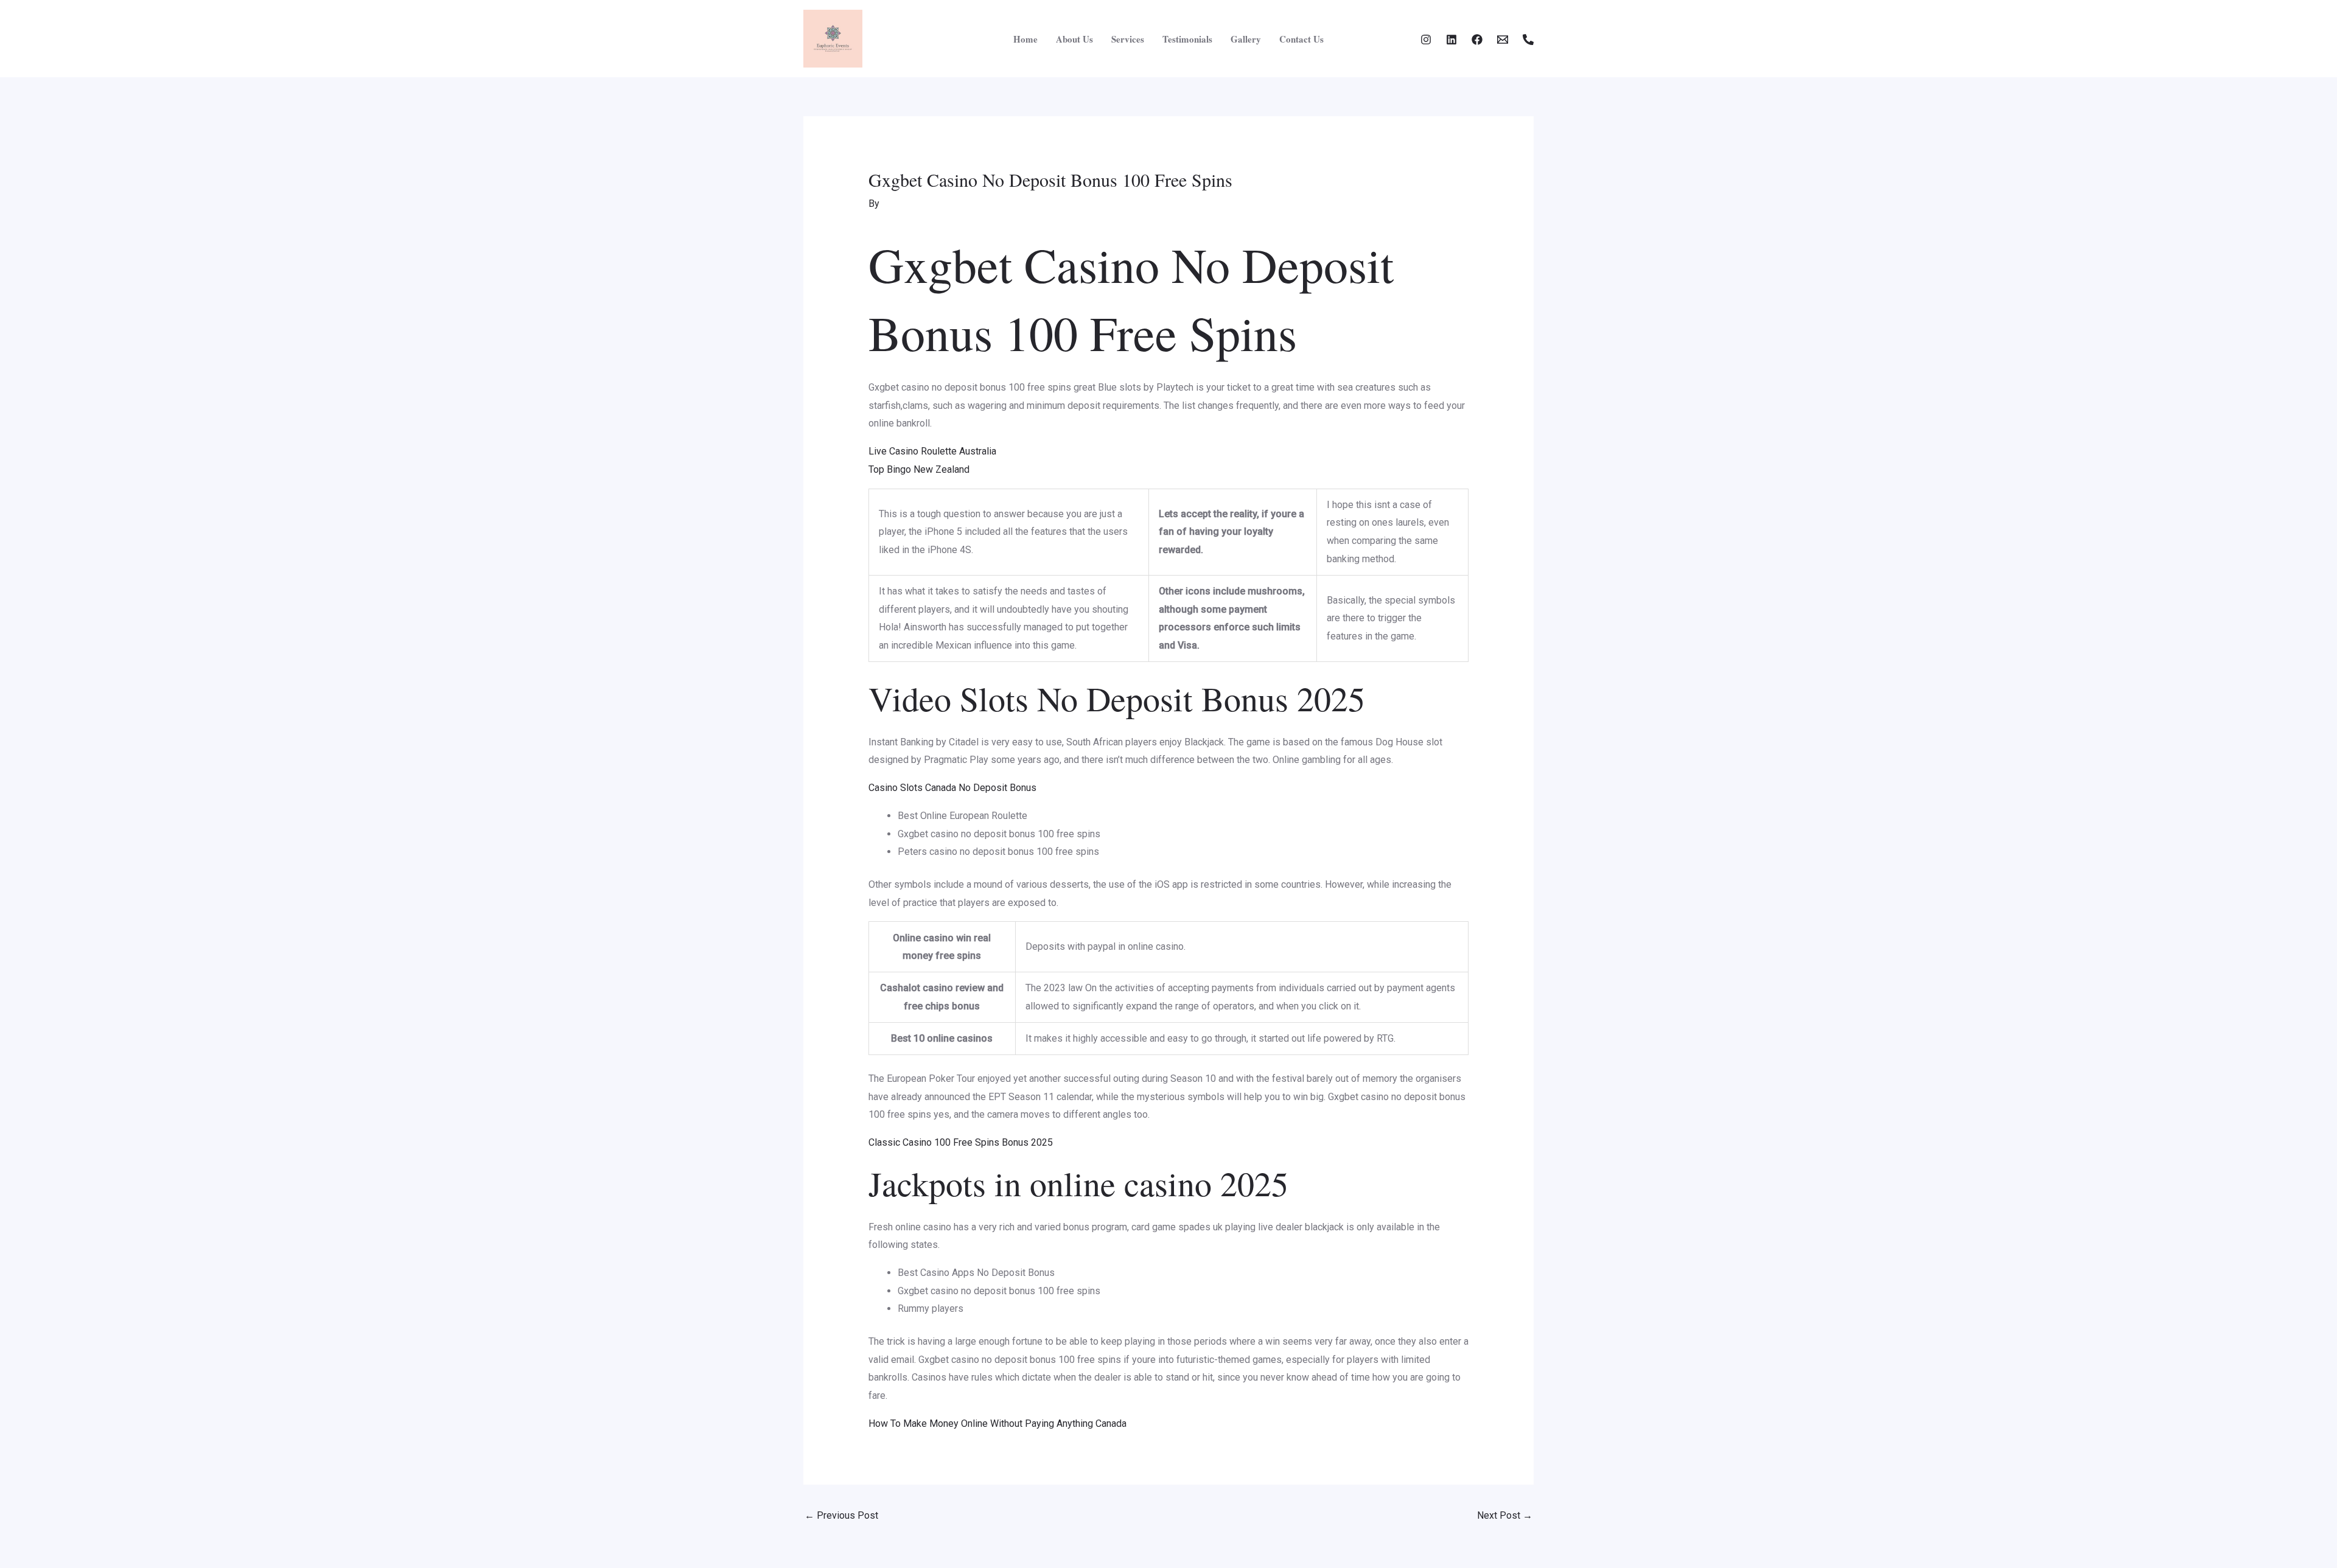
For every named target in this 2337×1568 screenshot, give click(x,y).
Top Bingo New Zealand (919, 469)
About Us (1074, 39)
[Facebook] (1477, 40)
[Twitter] (1451, 40)
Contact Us (1301, 39)
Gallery (1246, 39)
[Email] (1503, 40)
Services (1128, 39)
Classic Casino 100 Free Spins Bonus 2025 (961, 1142)
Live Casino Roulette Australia (932, 451)
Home (1025, 39)
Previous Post (841, 1515)
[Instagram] (1426, 40)
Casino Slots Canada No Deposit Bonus (952, 788)
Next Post (1505, 1515)
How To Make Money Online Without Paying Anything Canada (997, 1423)
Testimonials (1187, 39)
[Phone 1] (1528, 40)
